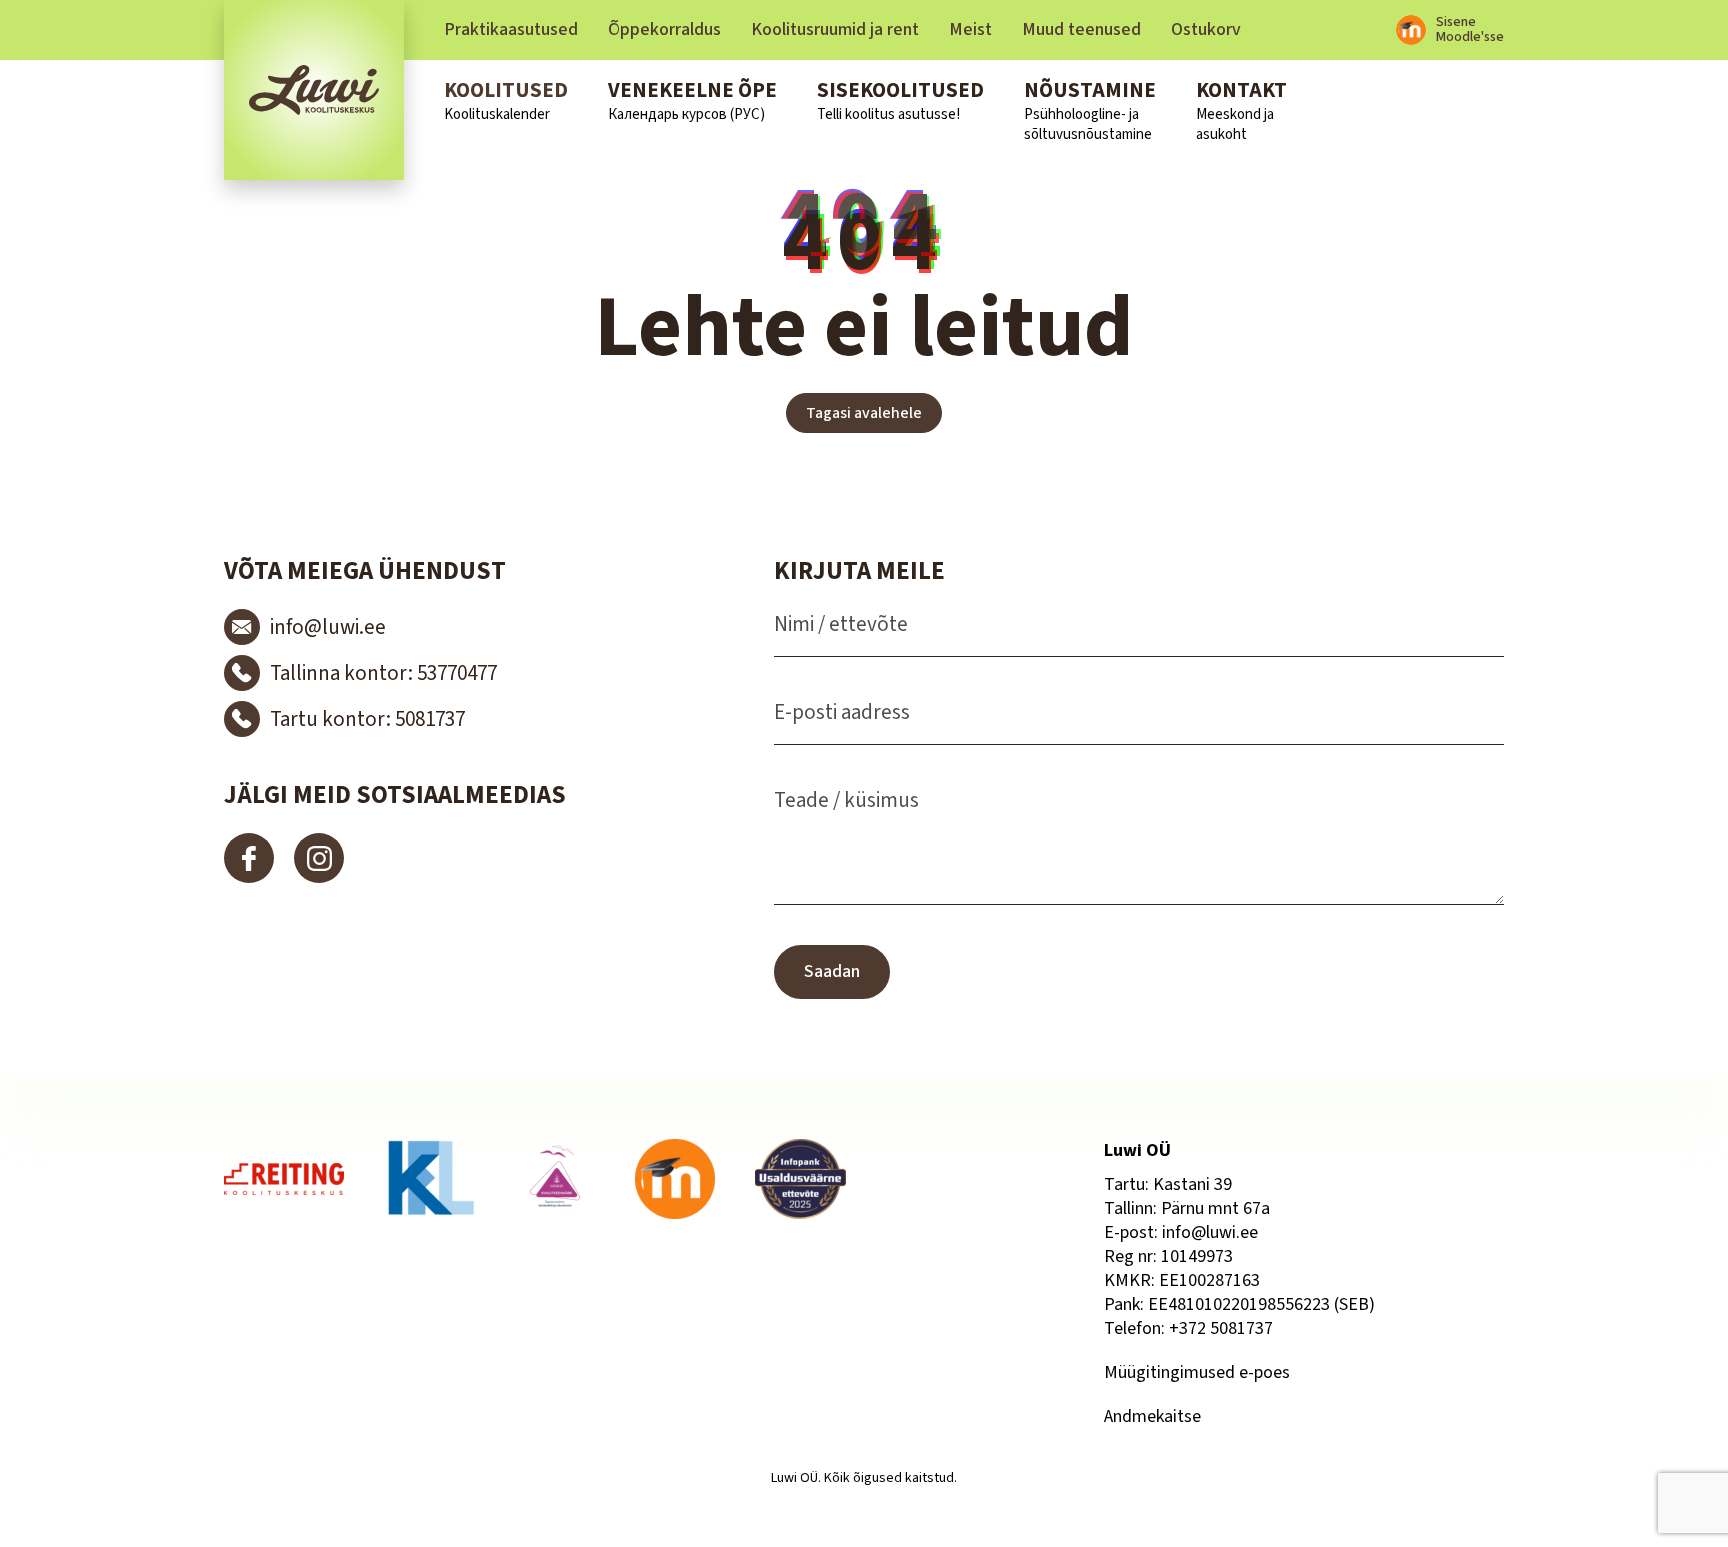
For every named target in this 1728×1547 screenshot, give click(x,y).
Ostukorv (1206, 29)
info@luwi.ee (1210, 1232)
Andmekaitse (1152, 1416)
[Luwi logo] (314, 90)
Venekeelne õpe (692, 100)
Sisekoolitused (900, 100)
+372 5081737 (1221, 1328)
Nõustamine (1090, 110)
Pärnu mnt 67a (1215, 1208)
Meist (970, 29)
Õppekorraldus (664, 29)
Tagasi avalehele (864, 413)
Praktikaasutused (511, 29)
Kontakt (1241, 110)
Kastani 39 (1192, 1184)
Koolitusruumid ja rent (835, 29)
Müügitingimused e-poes (1197, 1372)
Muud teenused (1081, 29)
